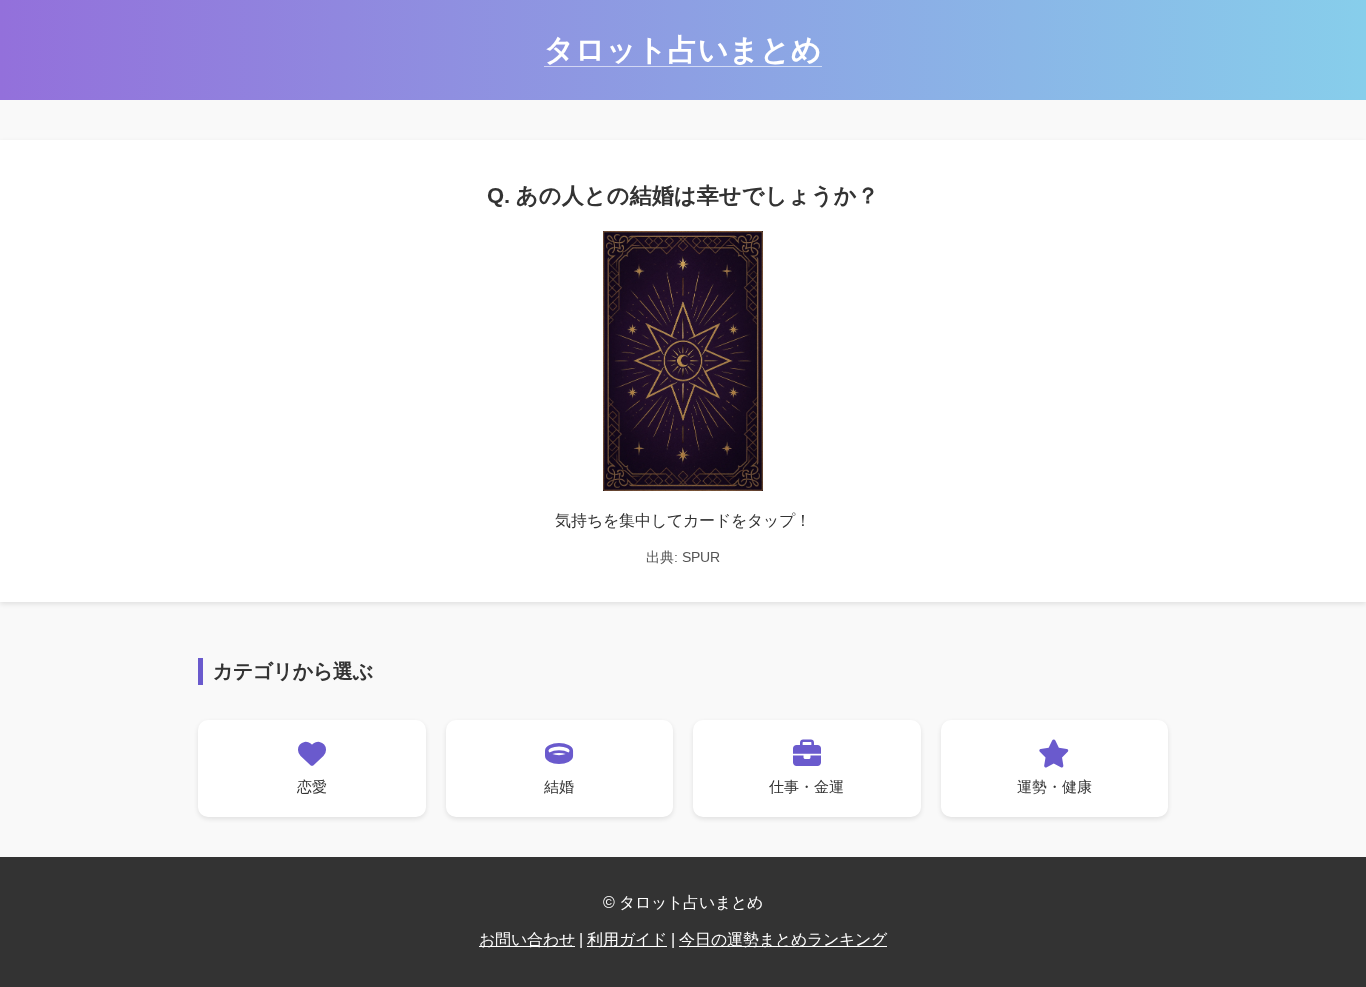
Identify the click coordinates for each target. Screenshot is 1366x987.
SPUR (701, 557)
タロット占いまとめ (683, 49)
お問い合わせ (527, 939)
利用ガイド (627, 939)
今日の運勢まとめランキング (783, 939)
